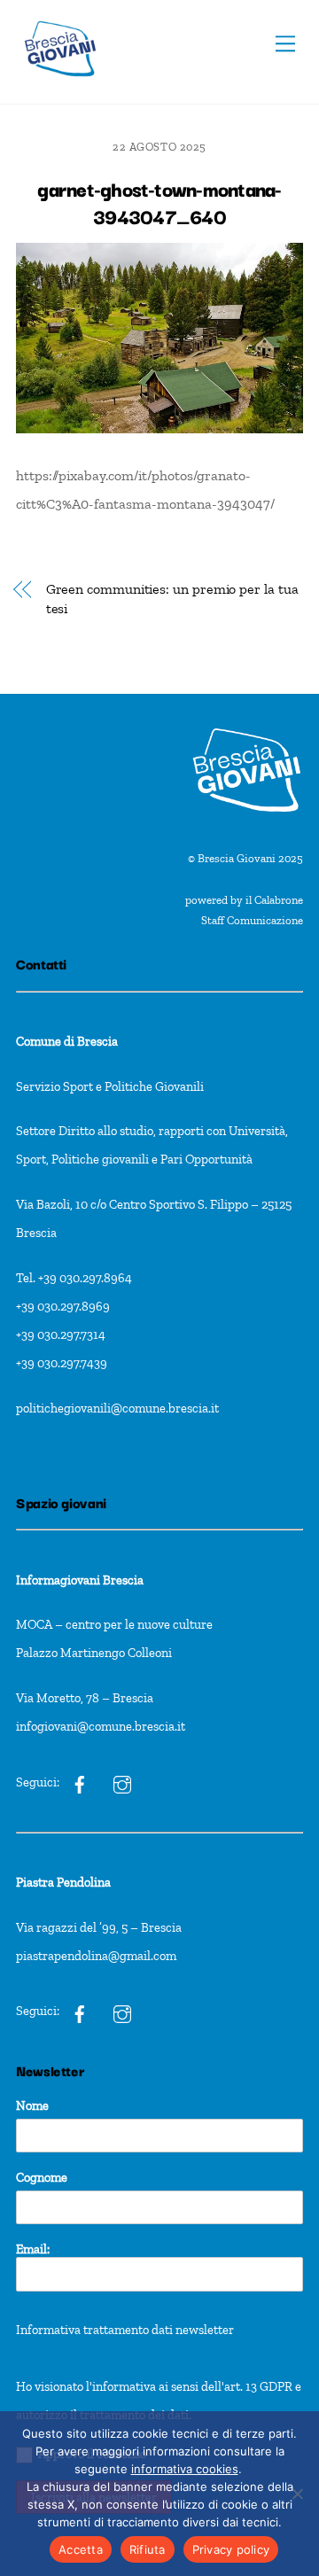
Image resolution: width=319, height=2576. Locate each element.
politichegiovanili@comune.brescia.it (117, 1408)
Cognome (42, 2177)
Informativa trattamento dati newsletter (125, 2330)
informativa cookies (185, 2469)
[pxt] (80, 2012)
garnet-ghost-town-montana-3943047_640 (159, 202)
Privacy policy (231, 2549)
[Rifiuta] (297, 2494)
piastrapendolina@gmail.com (96, 1956)
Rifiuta (148, 2549)
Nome (32, 2105)
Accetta (81, 2549)
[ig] (80, 1782)
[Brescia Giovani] (60, 86)
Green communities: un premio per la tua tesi (172, 599)
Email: (33, 2249)
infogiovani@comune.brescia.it (101, 1726)
